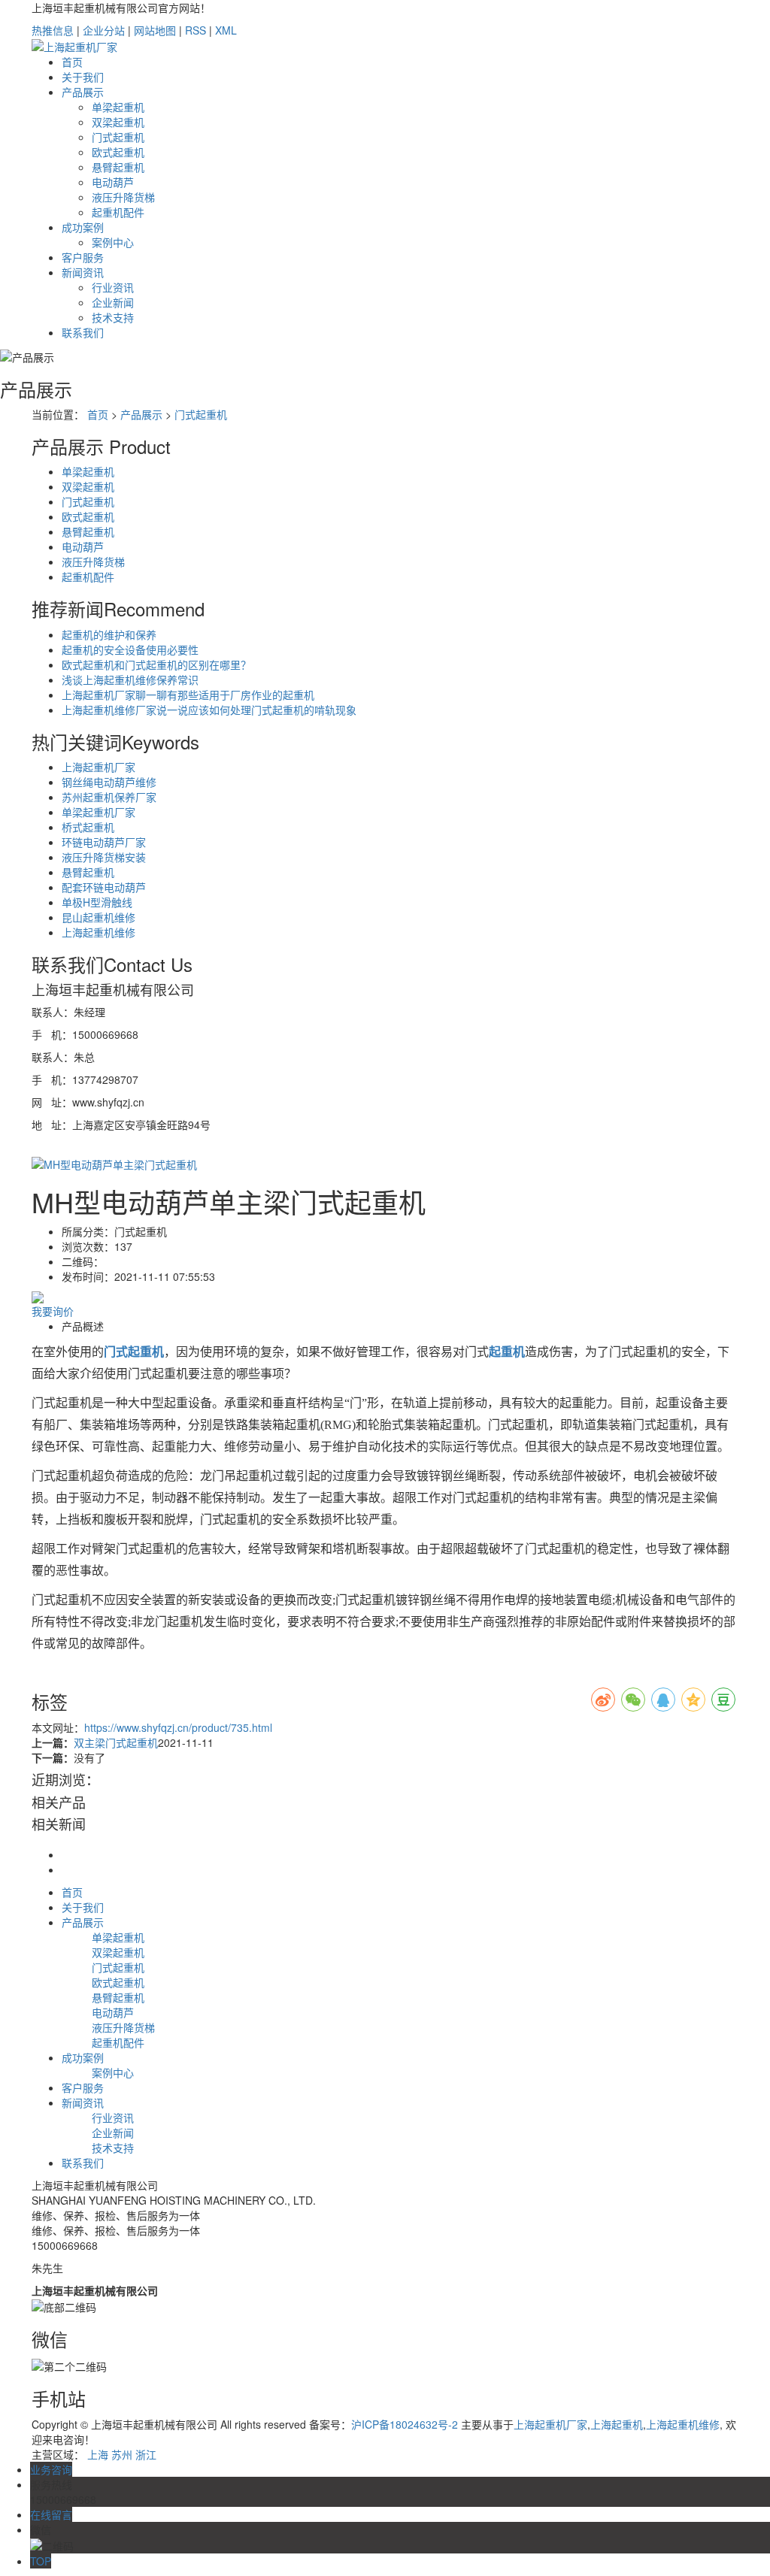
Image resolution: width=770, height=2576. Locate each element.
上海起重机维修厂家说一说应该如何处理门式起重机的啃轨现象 (209, 710)
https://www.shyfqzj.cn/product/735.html (178, 1727)
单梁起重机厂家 (99, 812)
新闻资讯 (83, 272)
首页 (72, 62)
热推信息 (53, 30)
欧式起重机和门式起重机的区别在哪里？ (156, 664)
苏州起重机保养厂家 (109, 797)
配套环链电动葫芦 (104, 887)
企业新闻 (113, 302)
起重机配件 (118, 212)
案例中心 (113, 242)
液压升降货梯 (123, 197)
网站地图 (155, 30)
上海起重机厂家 (99, 767)
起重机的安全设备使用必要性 (130, 649)
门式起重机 (118, 137)
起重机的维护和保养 (109, 634)
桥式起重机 (88, 827)
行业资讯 (113, 287)
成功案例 (83, 227)
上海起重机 (617, 2424)
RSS (196, 30)
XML (226, 30)
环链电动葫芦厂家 (104, 842)
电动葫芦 (113, 182)
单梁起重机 (118, 107)
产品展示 (83, 92)
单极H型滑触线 (97, 902)
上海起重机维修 (99, 932)
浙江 (146, 2454)
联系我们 (83, 332)
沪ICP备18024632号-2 (405, 2424)
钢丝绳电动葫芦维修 (109, 782)
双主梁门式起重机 (116, 1742)
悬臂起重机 (118, 167)
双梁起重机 (118, 122)
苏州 (122, 2454)
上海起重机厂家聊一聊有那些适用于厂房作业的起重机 (188, 695)
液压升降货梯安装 (104, 857)
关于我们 (83, 77)
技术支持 (113, 317)
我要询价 (53, 1311)
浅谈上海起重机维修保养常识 (130, 680)
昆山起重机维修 (99, 917)
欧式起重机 (118, 152)
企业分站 (104, 30)
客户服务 (83, 257)
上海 (98, 2454)
